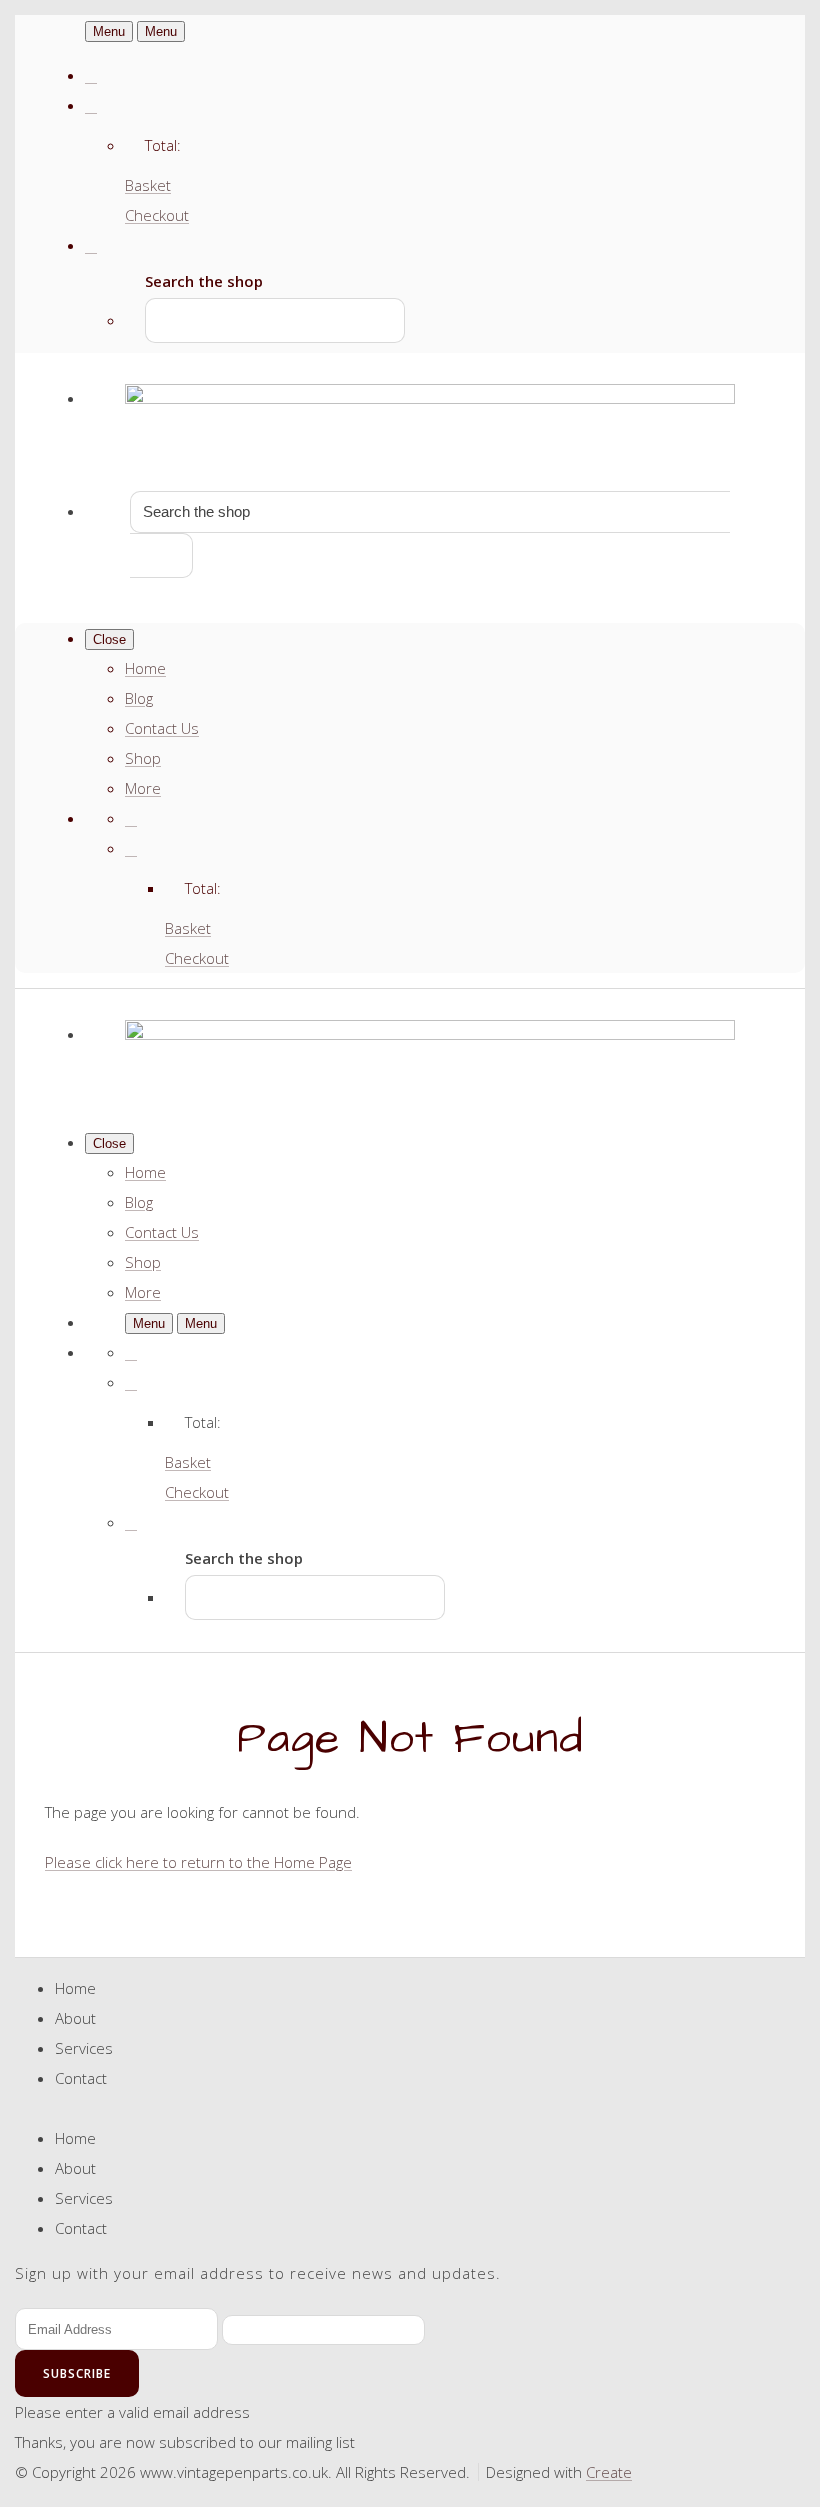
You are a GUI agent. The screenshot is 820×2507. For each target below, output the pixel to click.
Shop (143, 758)
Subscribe (77, 2373)
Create (609, 2472)
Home (145, 668)
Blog (139, 698)
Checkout (157, 215)
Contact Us (162, 728)
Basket (148, 185)
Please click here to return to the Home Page (198, 1862)
